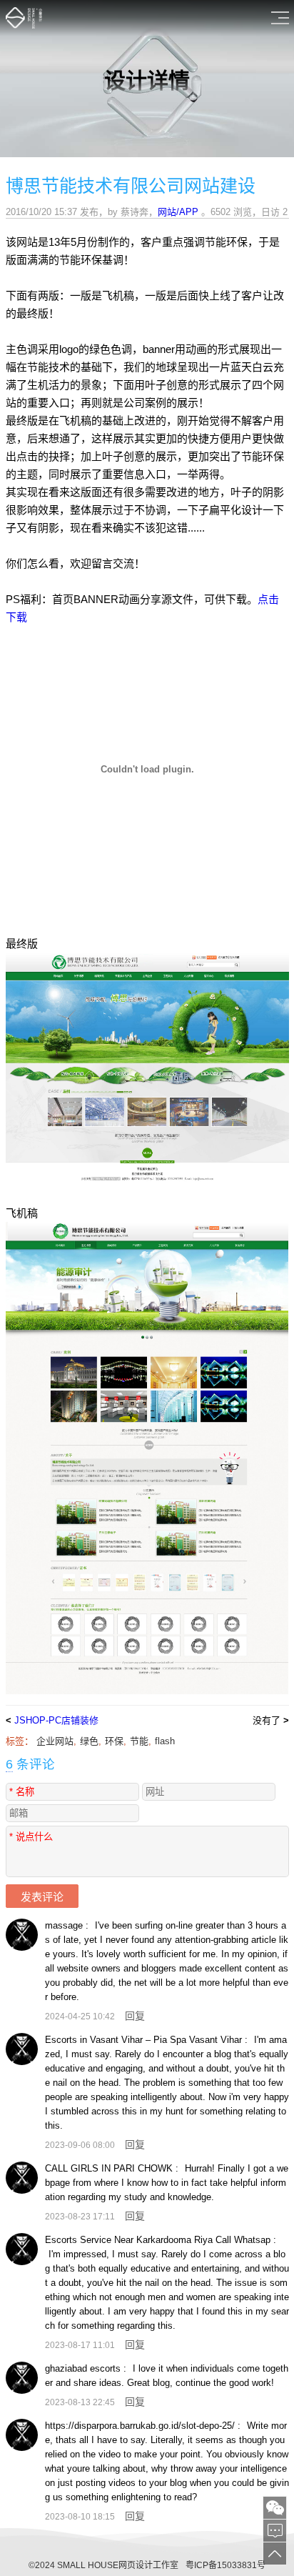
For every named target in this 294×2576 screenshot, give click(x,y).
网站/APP (178, 212)
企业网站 (55, 1741)
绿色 (89, 1741)
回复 (135, 2016)
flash (165, 1741)
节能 (139, 1741)
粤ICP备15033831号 (225, 2565)
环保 (114, 1741)
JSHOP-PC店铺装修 (56, 1720)
